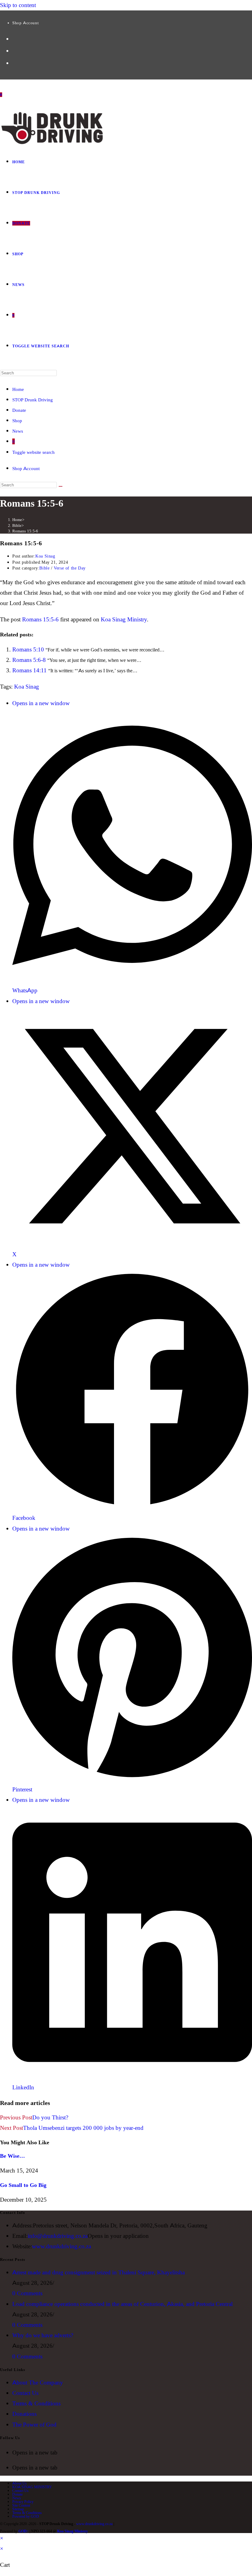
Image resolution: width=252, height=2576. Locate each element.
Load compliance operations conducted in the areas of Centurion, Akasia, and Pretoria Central (122, 2304)
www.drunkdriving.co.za (61, 2246)
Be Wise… (12, 2156)
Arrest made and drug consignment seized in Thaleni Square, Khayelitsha (98, 2272)
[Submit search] (61, 486)
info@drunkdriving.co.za (58, 2236)
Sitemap (18, 2509)
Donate (19, 410)
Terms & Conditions (36, 2403)
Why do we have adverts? (43, 2335)
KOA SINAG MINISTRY (32, 2487)
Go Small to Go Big (23, 2185)
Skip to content (18, 5)
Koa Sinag (45, 556)
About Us (20, 2483)
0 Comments (27, 2293)
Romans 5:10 (28, 649)
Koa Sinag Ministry (124, 619)
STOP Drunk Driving (33, 400)
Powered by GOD (26, 2516)
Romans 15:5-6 (25, 531)
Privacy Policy (23, 2502)
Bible (44, 568)
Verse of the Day (70, 568)
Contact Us (25, 2393)
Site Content (21, 2505)
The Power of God (34, 2425)
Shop (17, 421)
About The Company (38, 2383)
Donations (24, 2414)
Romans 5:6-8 (29, 660)
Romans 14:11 (30, 670)
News (18, 431)
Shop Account (26, 23)
